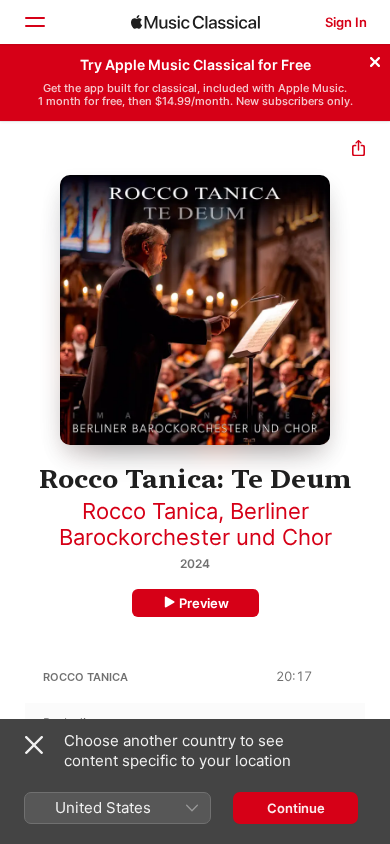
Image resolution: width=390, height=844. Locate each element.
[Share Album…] (358, 150)
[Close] (375, 59)
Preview (204, 603)
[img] (195, 22)
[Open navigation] (34, 22)
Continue (296, 808)
